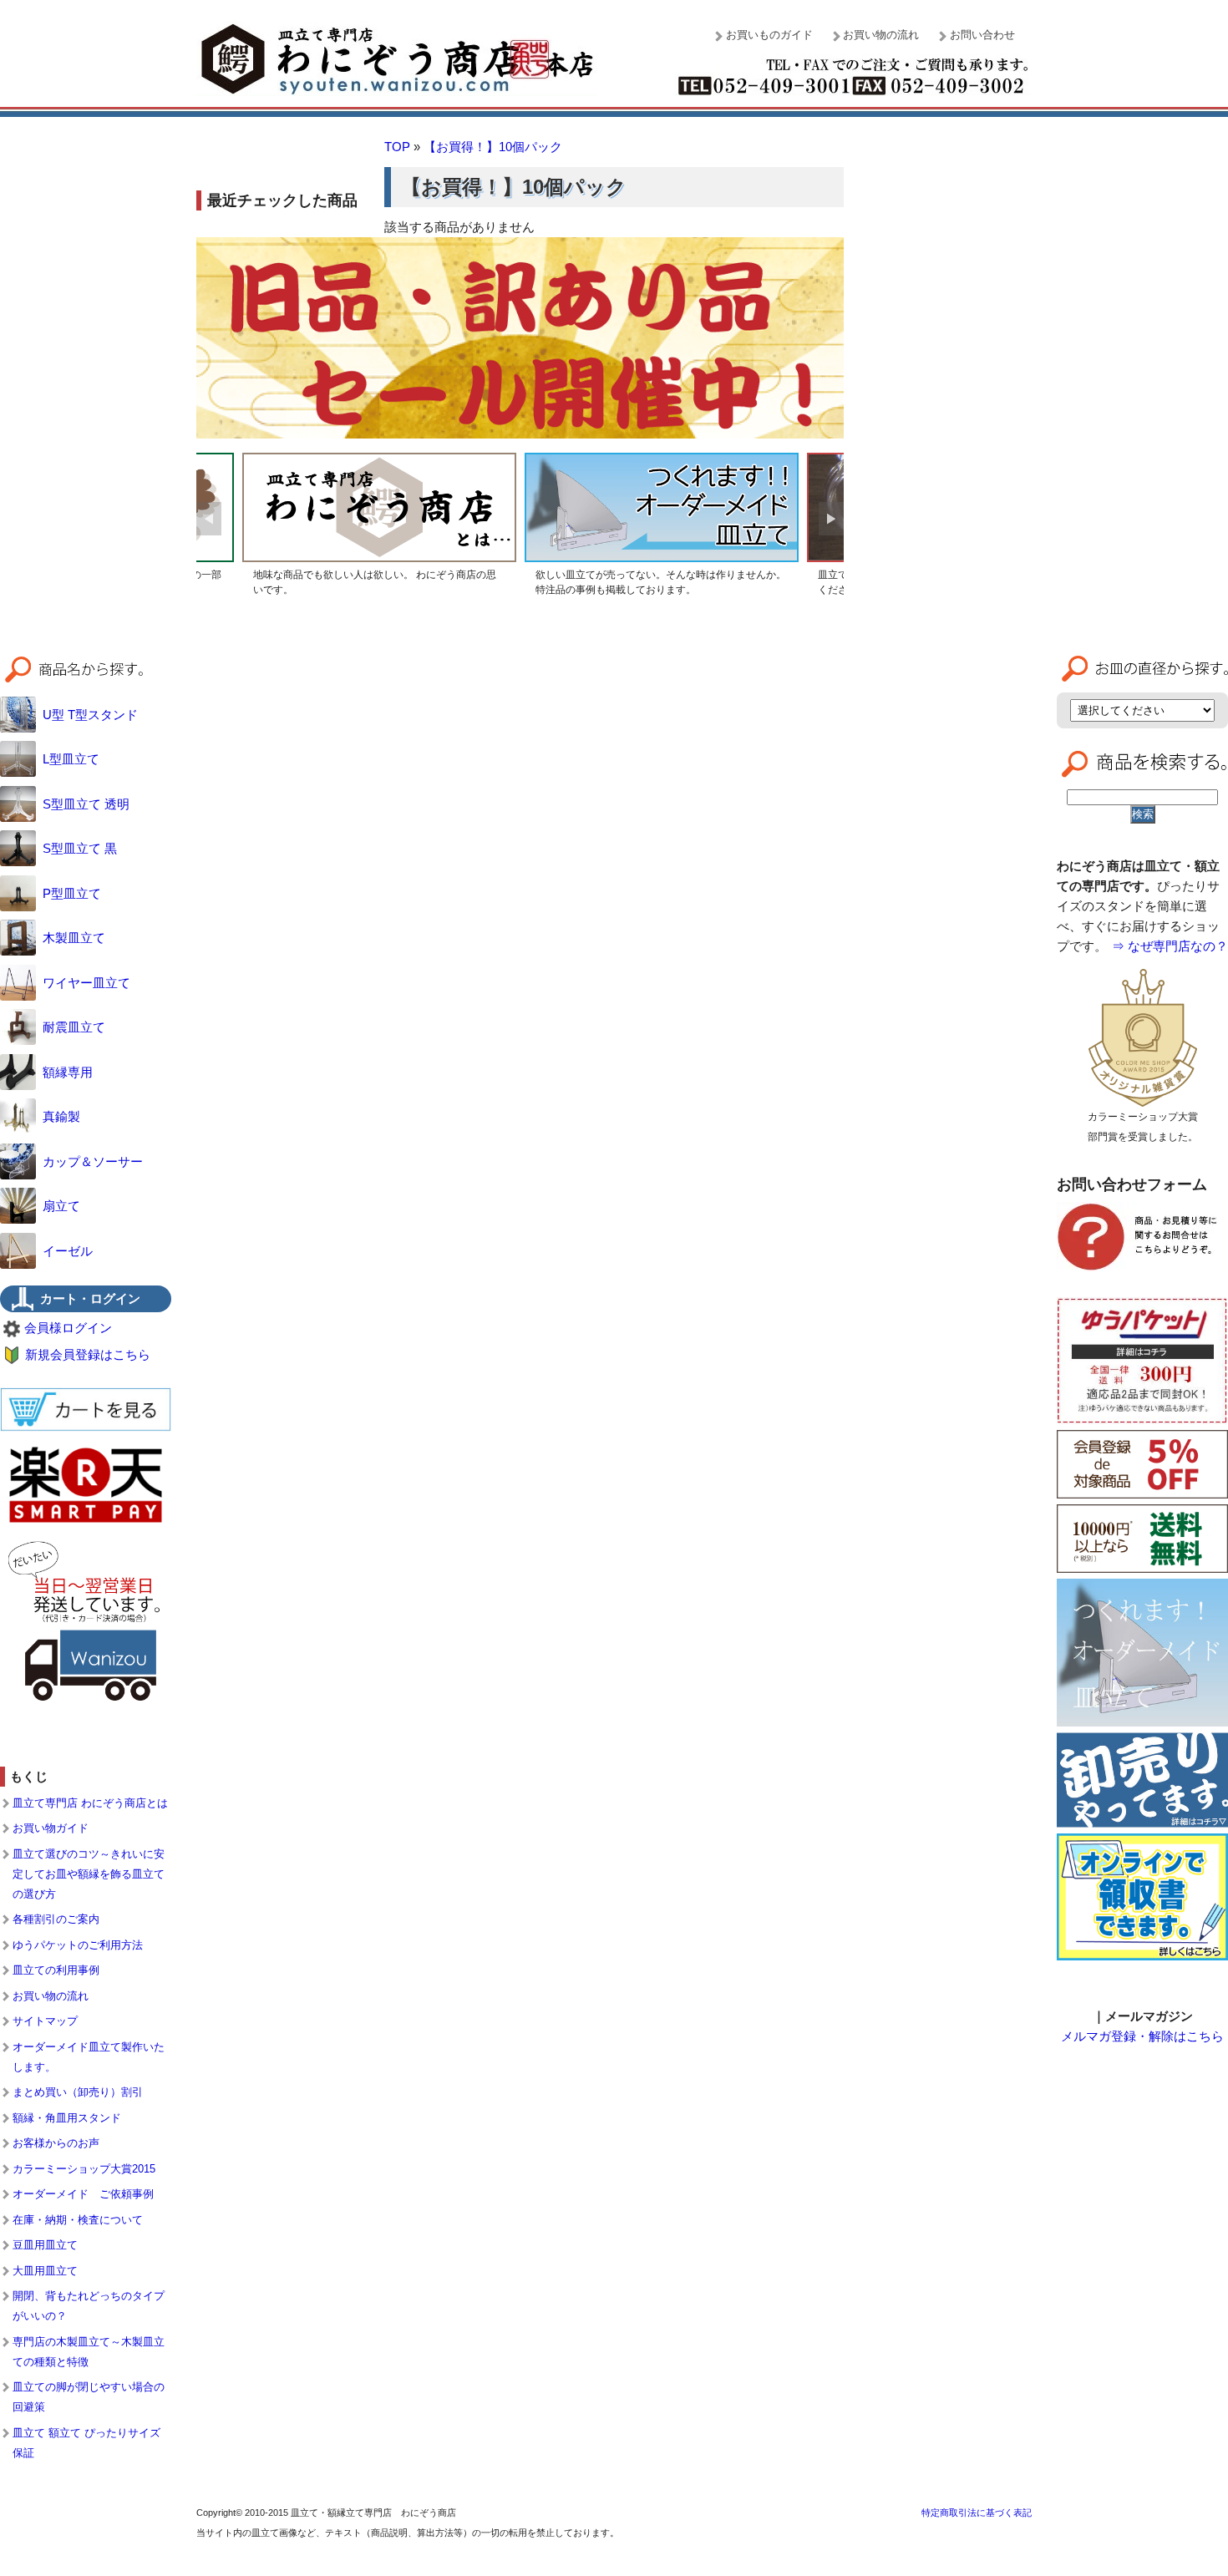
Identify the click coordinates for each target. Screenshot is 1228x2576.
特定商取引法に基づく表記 (977, 2513)
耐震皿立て (74, 1027)
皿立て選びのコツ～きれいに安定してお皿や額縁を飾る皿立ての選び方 (89, 1874)
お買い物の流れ (881, 35)
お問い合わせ (982, 35)
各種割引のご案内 (56, 1919)
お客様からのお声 (56, 2143)
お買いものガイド (769, 35)
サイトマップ (45, 2021)
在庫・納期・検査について (78, 2220)
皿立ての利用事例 (56, 1970)
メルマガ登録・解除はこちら (1142, 2036)
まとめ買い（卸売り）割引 (78, 2092)
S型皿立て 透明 (86, 804)
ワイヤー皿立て (86, 983)
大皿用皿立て (45, 2271)
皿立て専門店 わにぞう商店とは (90, 1803)
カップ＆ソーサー (93, 1161)
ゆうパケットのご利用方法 (78, 1945)
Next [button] (831, 519)
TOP (397, 147)
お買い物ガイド (51, 1828)
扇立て (61, 1206)
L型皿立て (71, 759)
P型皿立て (72, 893)
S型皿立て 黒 (80, 848)
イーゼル (68, 1251)
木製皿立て (74, 938)
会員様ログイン (68, 1328)
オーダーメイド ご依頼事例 (83, 2194)
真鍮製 (61, 1116)
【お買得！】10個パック (493, 147)
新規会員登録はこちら (88, 1354)
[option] (379, 527)
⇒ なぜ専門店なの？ (1170, 946)
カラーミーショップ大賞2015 (84, 2169)
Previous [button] (209, 519)
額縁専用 (68, 1072)
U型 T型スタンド (90, 715)
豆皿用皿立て (45, 2245)
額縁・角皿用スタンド (67, 2118)
